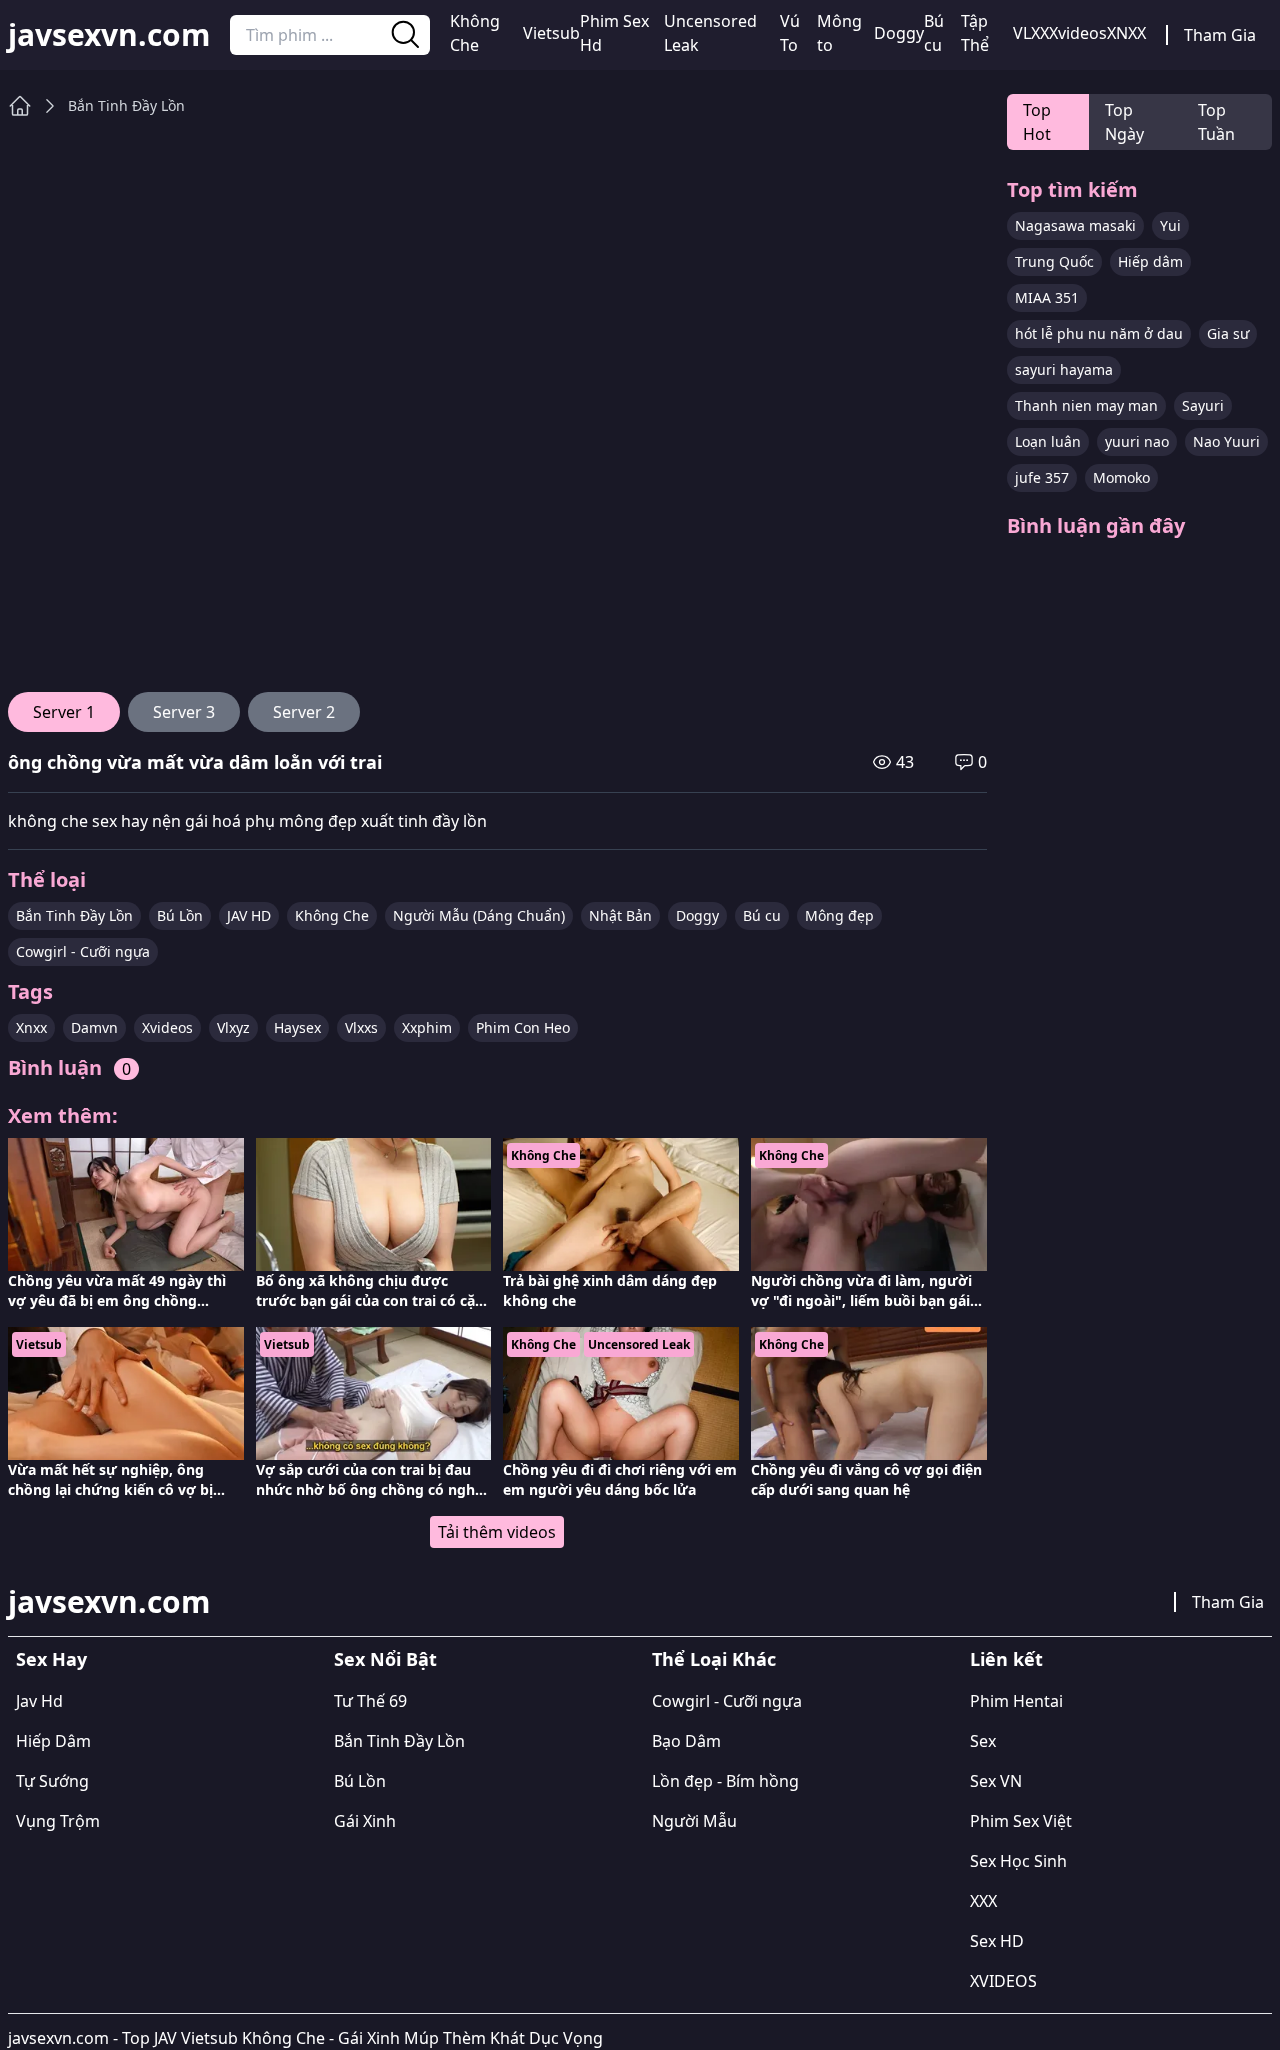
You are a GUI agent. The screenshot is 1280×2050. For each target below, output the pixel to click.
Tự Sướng (52, 1781)
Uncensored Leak (710, 33)
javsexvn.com (109, 35)
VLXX (1031, 33)
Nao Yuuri (1226, 441)
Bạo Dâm (686, 1741)
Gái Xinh (365, 1821)
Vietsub (551, 33)
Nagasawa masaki (1075, 225)
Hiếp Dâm (53, 1741)
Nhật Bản (620, 915)
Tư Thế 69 (370, 1701)
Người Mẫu (694, 1821)
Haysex (297, 1027)
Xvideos (1078, 33)
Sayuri (1203, 405)
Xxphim (427, 1027)
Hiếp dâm (1150, 261)
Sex (983, 1741)
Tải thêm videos (497, 1532)
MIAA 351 (1047, 297)
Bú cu (934, 33)
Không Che (475, 33)
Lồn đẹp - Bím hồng (725, 1781)
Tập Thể (975, 33)
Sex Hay (51, 1659)
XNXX (1126, 33)
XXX (983, 1901)
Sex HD (997, 1941)
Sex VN (996, 1781)
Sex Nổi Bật (385, 1659)
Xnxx (31, 1027)
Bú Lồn (180, 915)
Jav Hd (39, 1701)
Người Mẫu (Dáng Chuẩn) (479, 915)
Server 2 (304, 712)
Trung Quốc (1054, 261)
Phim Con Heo (523, 1027)
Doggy (899, 33)
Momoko (1121, 477)
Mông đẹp (839, 915)
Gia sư (1228, 333)
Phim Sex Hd (614, 33)
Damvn (94, 1027)
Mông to (839, 33)
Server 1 (64, 712)
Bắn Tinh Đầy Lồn (126, 105)
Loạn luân (1048, 441)
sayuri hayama (1064, 369)
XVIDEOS (1003, 1981)
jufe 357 (1042, 477)
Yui (1170, 225)
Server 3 (184, 712)
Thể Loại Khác (714, 1659)
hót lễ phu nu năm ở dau (1099, 333)
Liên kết (1006, 1659)
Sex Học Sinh (1018, 1861)
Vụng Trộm (58, 1821)
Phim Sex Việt (1021, 1821)
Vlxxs (361, 1027)
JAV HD (249, 915)
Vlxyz (233, 1027)
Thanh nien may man (1086, 405)
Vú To (790, 33)
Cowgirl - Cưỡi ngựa (83, 951)
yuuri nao (1137, 441)
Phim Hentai (1016, 1701)
